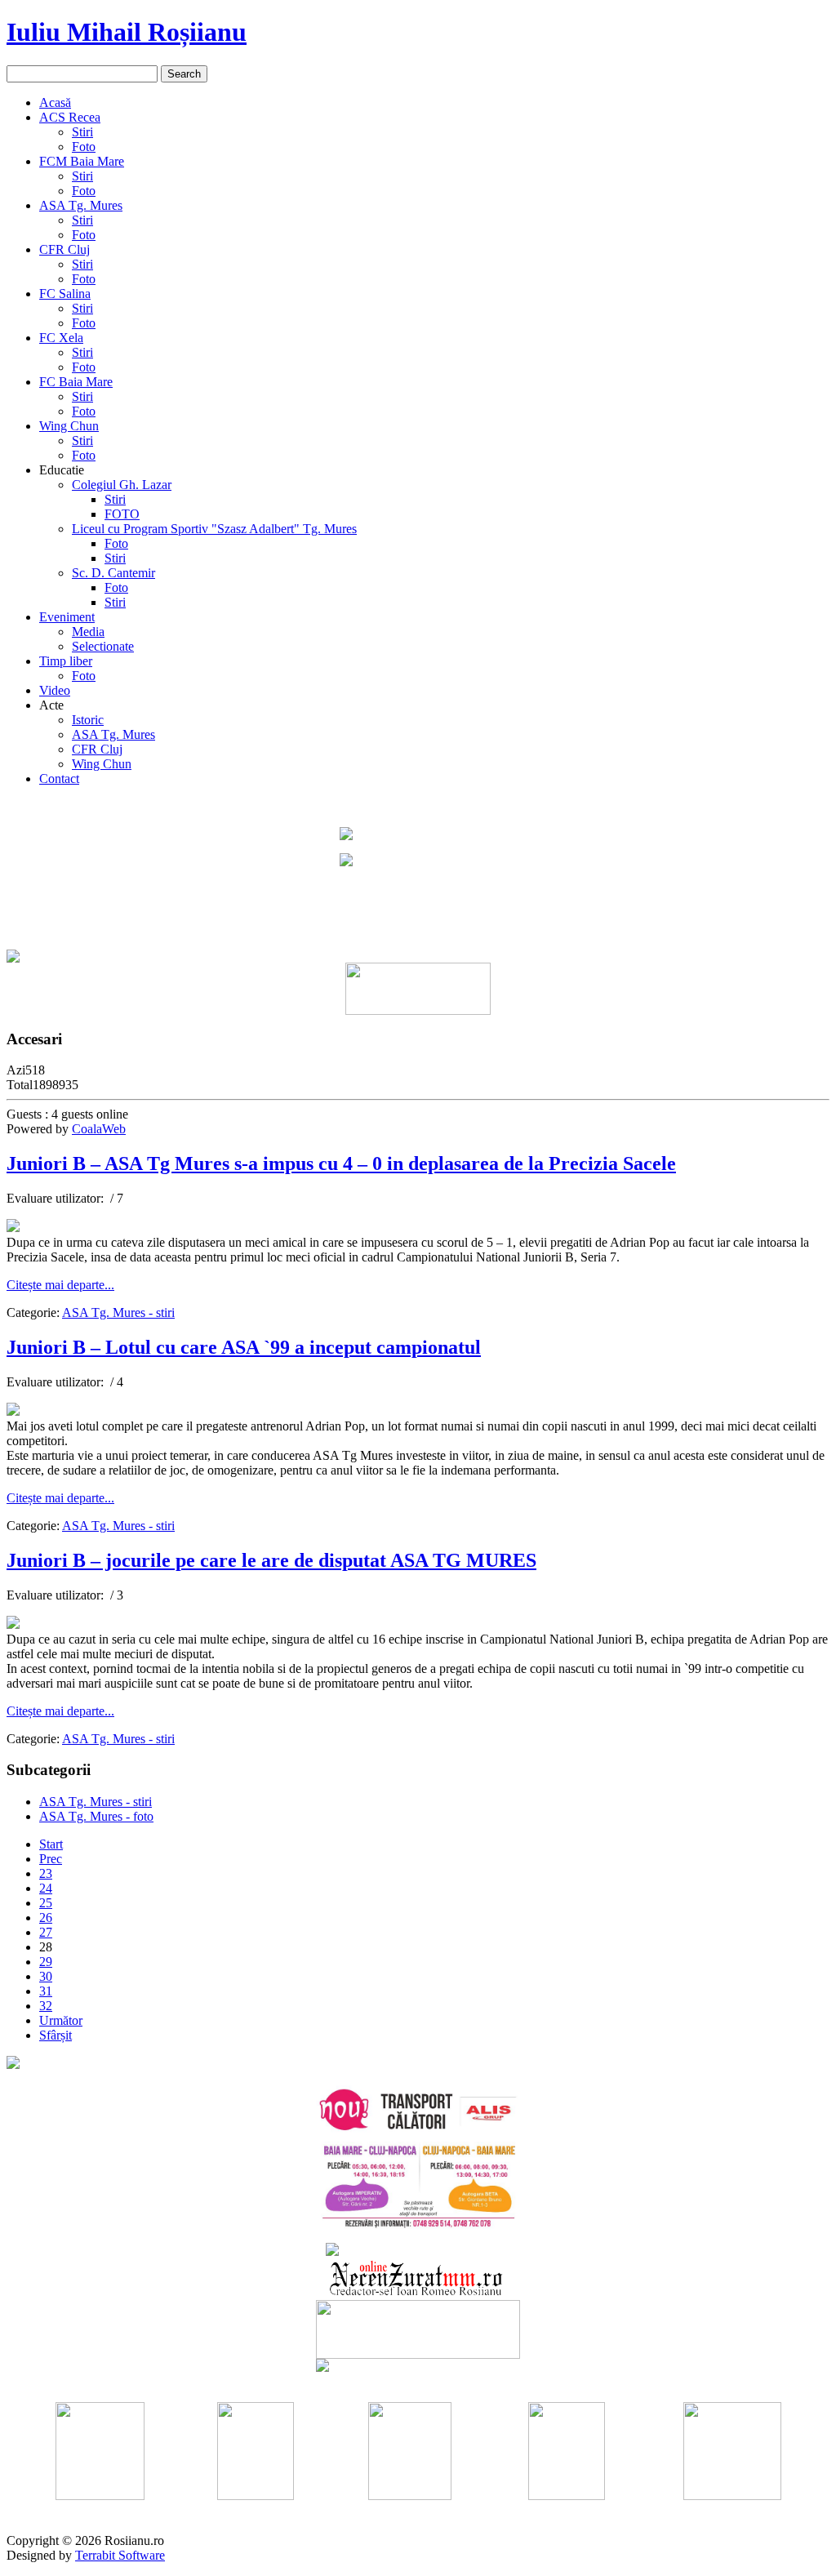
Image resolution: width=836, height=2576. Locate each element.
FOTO (122, 514)
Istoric (88, 720)
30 (46, 1976)
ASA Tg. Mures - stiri (118, 1312)
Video (55, 690)
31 (46, 1991)
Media (88, 632)
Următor (61, 2020)
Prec (51, 1859)
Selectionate (103, 646)
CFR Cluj (64, 249)
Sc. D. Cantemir (113, 573)
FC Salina (65, 294)
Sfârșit (56, 2035)
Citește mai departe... (60, 1285)
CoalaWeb (99, 1129)
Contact (59, 779)
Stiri (82, 132)
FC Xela (61, 338)
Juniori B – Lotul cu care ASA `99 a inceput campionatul (244, 1347)
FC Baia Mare (76, 382)
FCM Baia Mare (82, 161)
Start (51, 1844)
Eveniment (67, 617)
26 (46, 1918)
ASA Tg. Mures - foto (96, 1816)
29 (46, 1962)
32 (46, 2006)
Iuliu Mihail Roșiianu (127, 32)
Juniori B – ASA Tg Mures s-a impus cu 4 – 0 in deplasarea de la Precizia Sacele (341, 1163)
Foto (84, 147)
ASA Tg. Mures (81, 205)
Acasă (55, 102)
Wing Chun (69, 426)
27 (46, 1932)
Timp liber (66, 661)
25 (46, 1903)
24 (46, 1888)
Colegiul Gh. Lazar (122, 485)
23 (46, 1873)
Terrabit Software (120, 2555)
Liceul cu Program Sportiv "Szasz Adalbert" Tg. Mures (214, 529)
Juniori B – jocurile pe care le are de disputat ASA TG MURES (271, 1560)
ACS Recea (70, 117)
